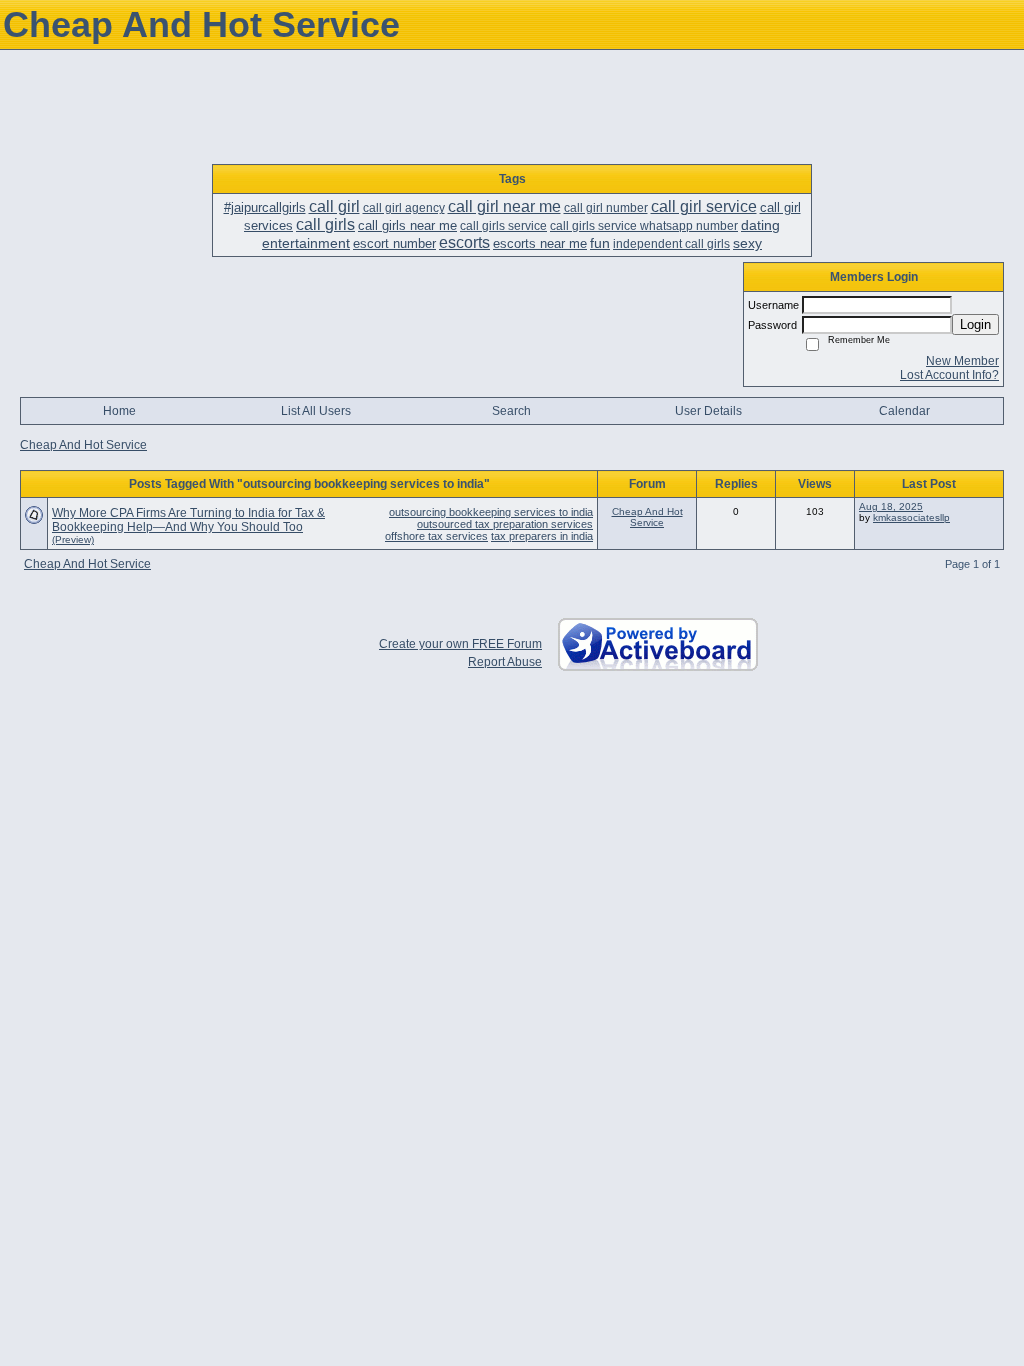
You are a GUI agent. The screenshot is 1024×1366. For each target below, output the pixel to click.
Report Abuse (505, 662)
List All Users (316, 411)
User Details (708, 411)
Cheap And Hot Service (83, 445)
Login (975, 324)
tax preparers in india (542, 536)
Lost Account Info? (949, 375)
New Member (962, 361)
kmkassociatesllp (911, 517)
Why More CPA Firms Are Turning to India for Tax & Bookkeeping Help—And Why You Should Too (188, 520)
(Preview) (73, 539)
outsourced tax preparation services (505, 524)
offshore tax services (436, 536)
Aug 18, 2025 (891, 506)
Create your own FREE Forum (460, 644)
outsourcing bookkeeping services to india (491, 512)
